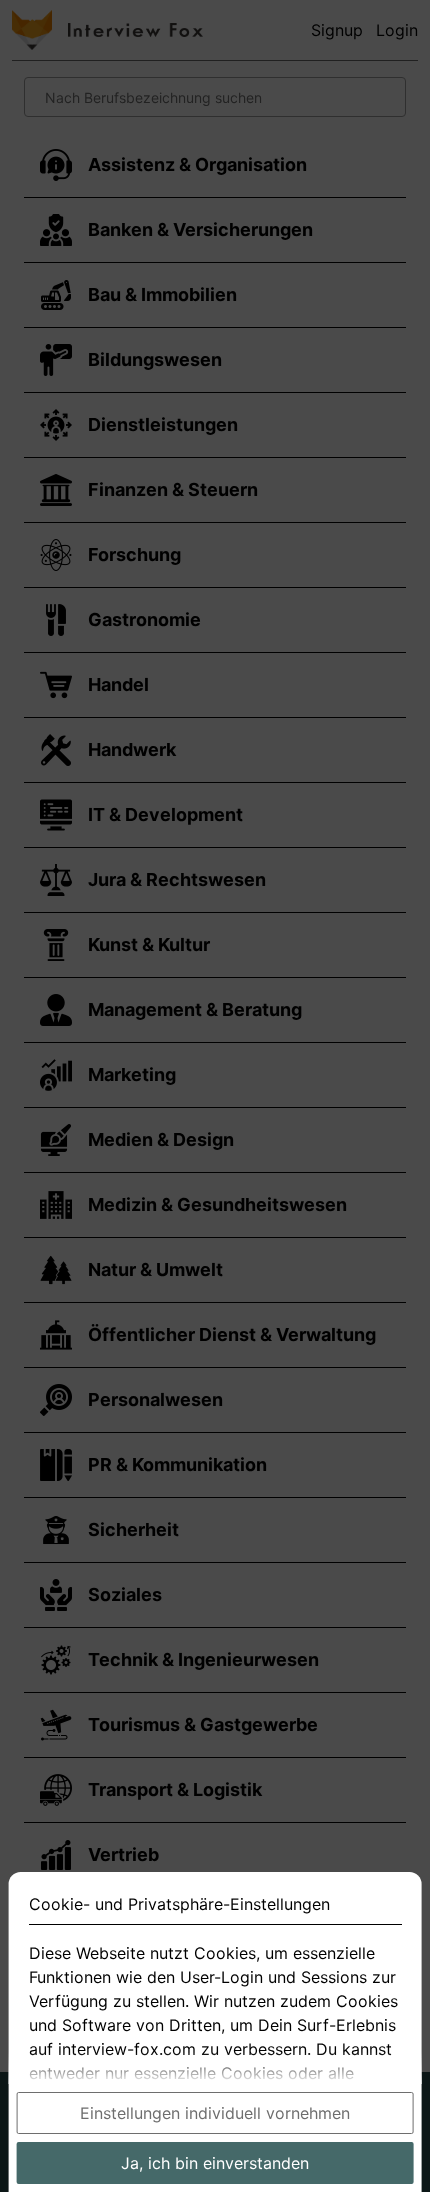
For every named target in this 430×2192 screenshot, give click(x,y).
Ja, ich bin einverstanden (215, 2163)
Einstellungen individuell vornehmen (215, 2113)
